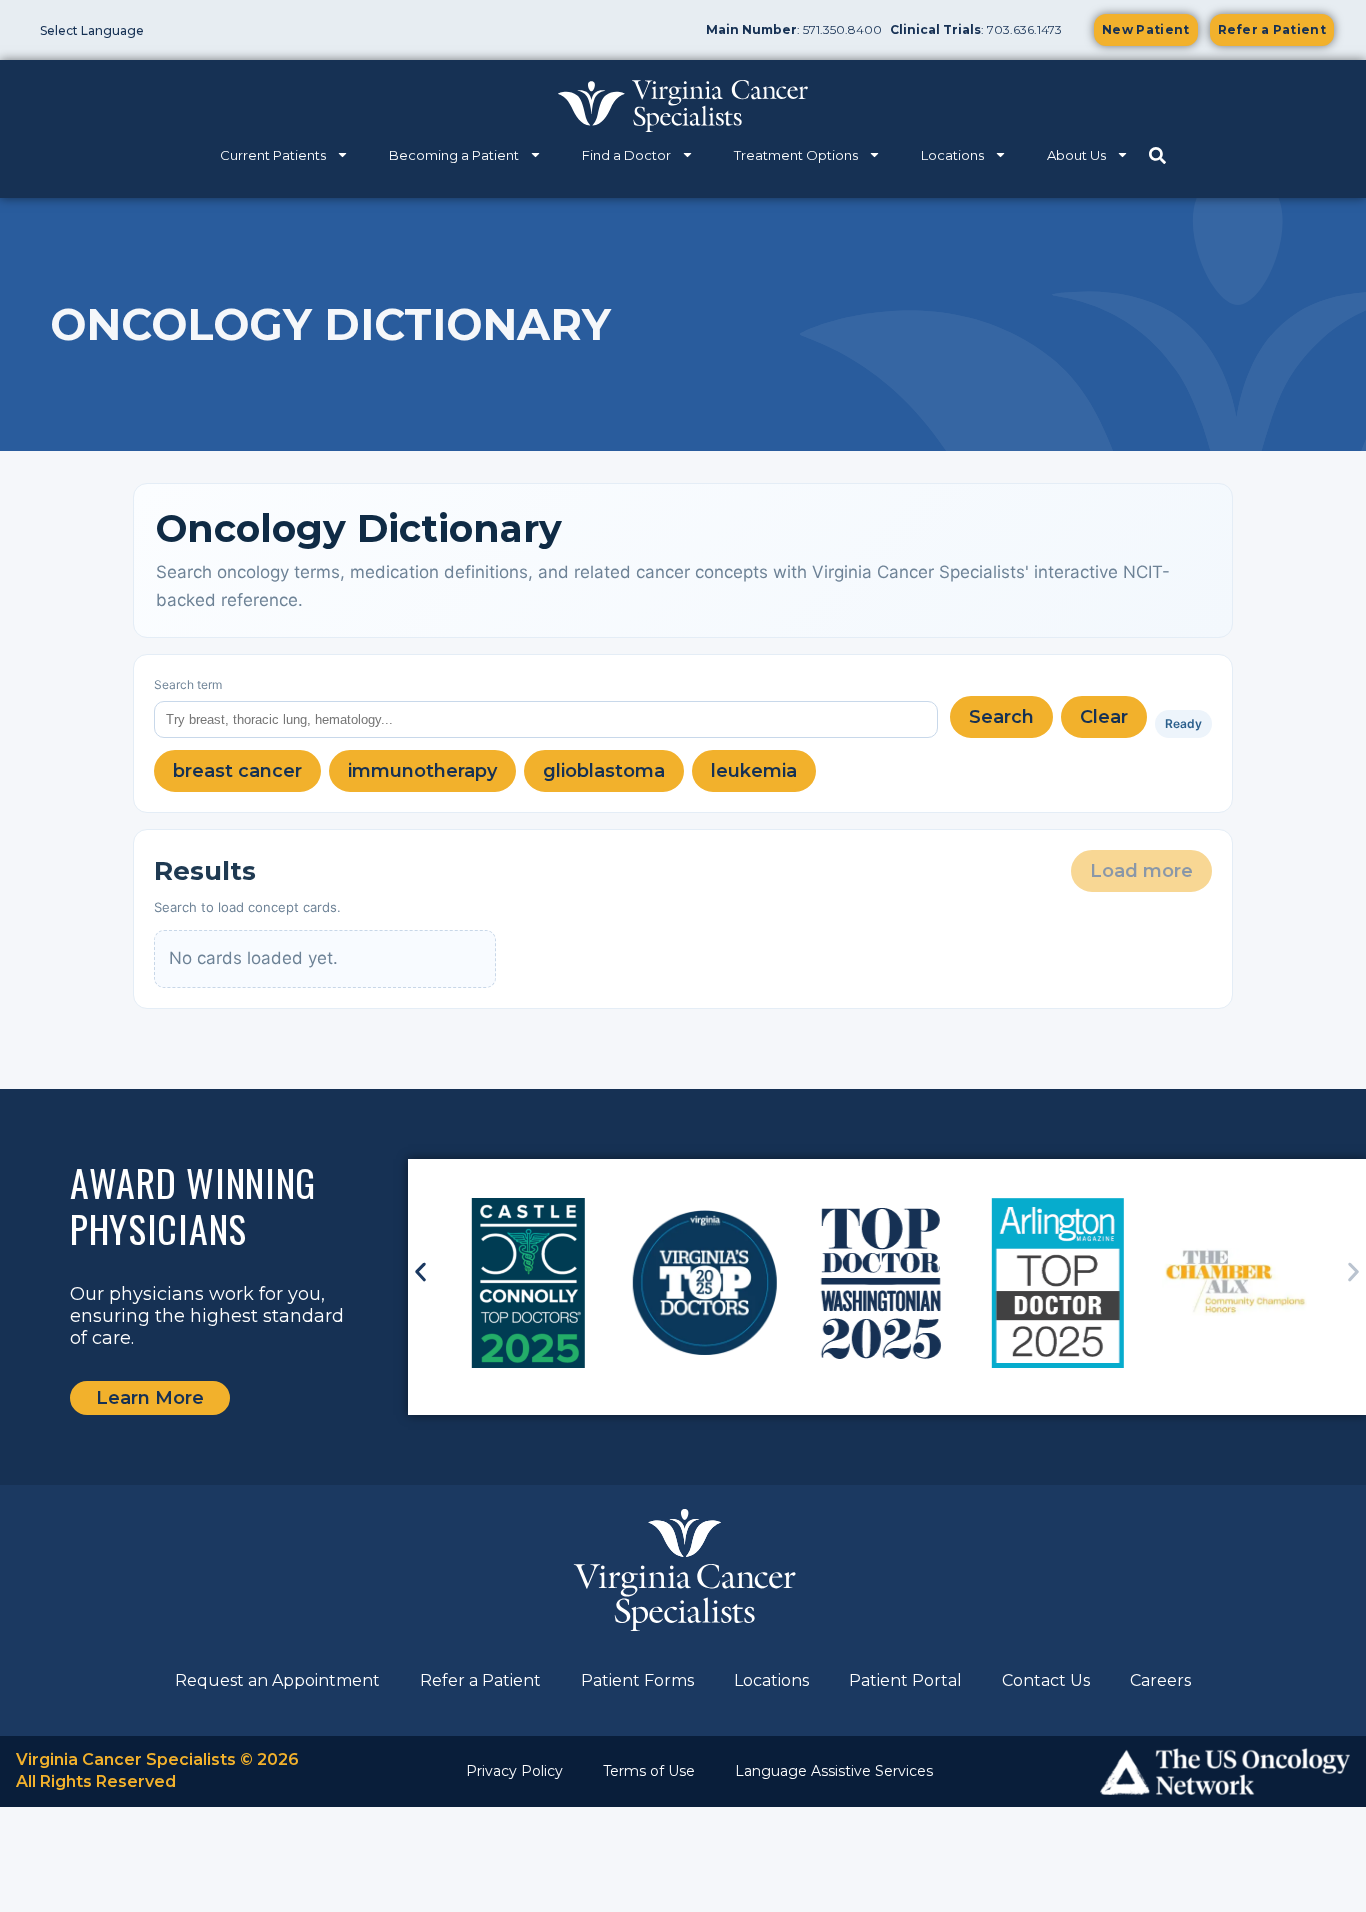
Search (1001, 717)
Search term (188, 684)
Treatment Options (796, 155)
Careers (1160, 1680)
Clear (1104, 717)
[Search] (1157, 155)
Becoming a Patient (454, 155)
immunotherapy (422, 771)
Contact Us (1046, 1680)
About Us (1076, 155)
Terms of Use (649, 1771)
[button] (420, 1272)
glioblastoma (604, 771)
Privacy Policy (514, 1771)
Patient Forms (637, 1680)
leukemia (754, 771)
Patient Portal (905, 1680)
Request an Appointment (277, 1680)
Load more (1141, 871)
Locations (952, 155)
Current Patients (273, 155)
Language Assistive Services (834, 1771)
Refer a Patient (480, 1680)
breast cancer (237, 771)
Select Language (92, 31)
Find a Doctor (626, 155)
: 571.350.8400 (794, 29)
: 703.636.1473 (976, 29)
